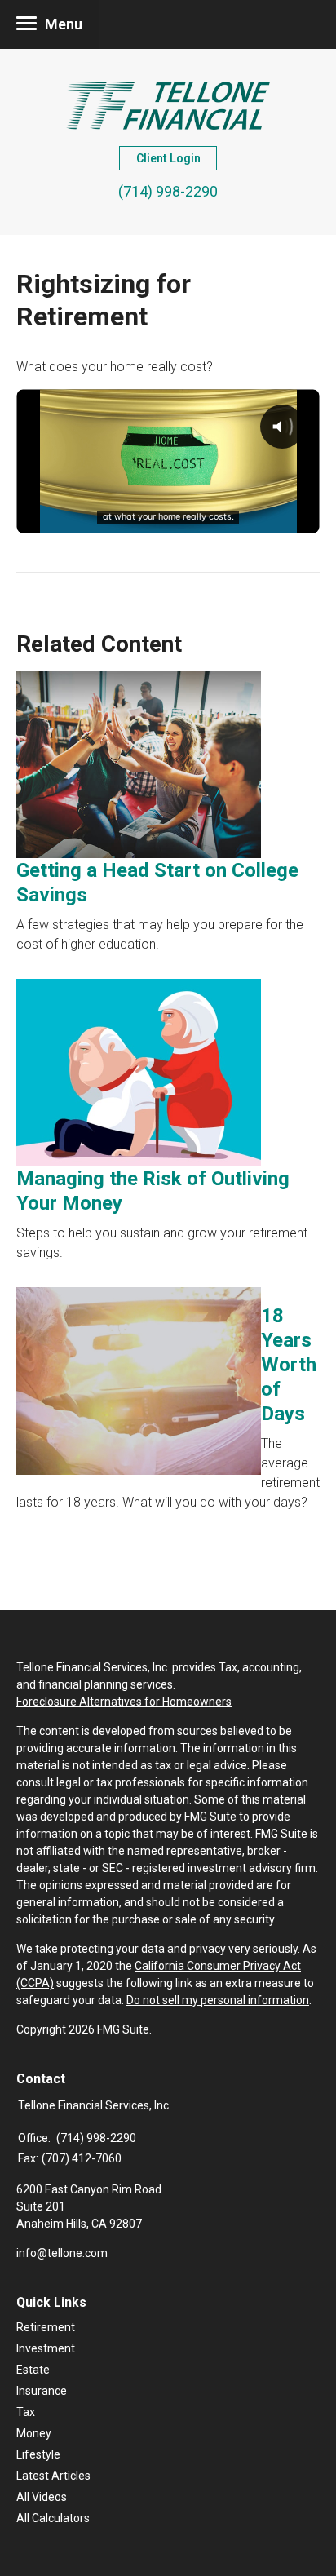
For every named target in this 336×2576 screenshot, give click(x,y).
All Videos (42, 2497)
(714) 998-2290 (168, 191)
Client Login (168, 158)
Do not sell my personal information (218, 2000)
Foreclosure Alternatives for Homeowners (124, 1702)
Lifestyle (38, 2454)
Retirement (46, 2327)
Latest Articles (53, 2476)
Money (34, 2433)
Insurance (42, 2391)
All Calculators (53, 2518)
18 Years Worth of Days (289, 1365)
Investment (46, 2348)
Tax (26, 2412)
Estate (33, 2370)
